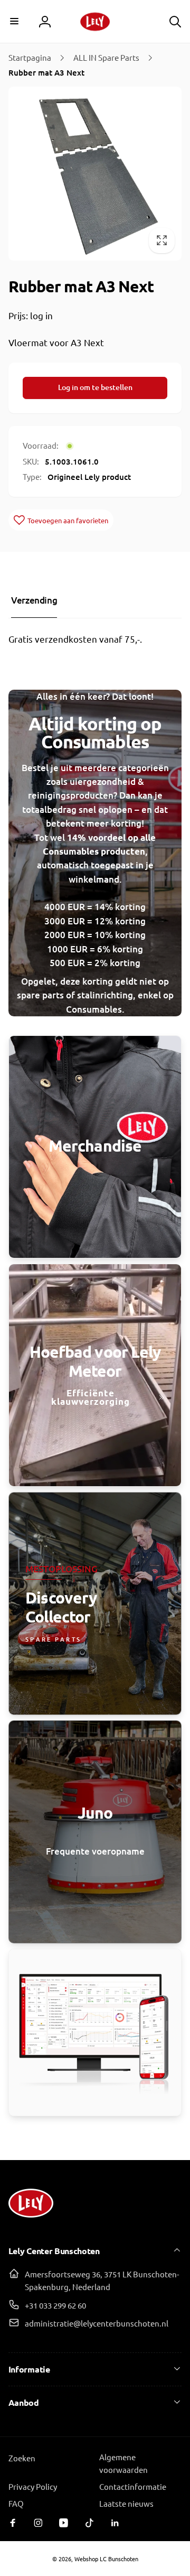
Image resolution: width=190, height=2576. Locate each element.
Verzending (34, 600)
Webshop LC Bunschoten (106, 2559)
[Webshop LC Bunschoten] (31, 2222)
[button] (15, 21)
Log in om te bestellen (95, 387)
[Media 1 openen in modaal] (95, 174)
